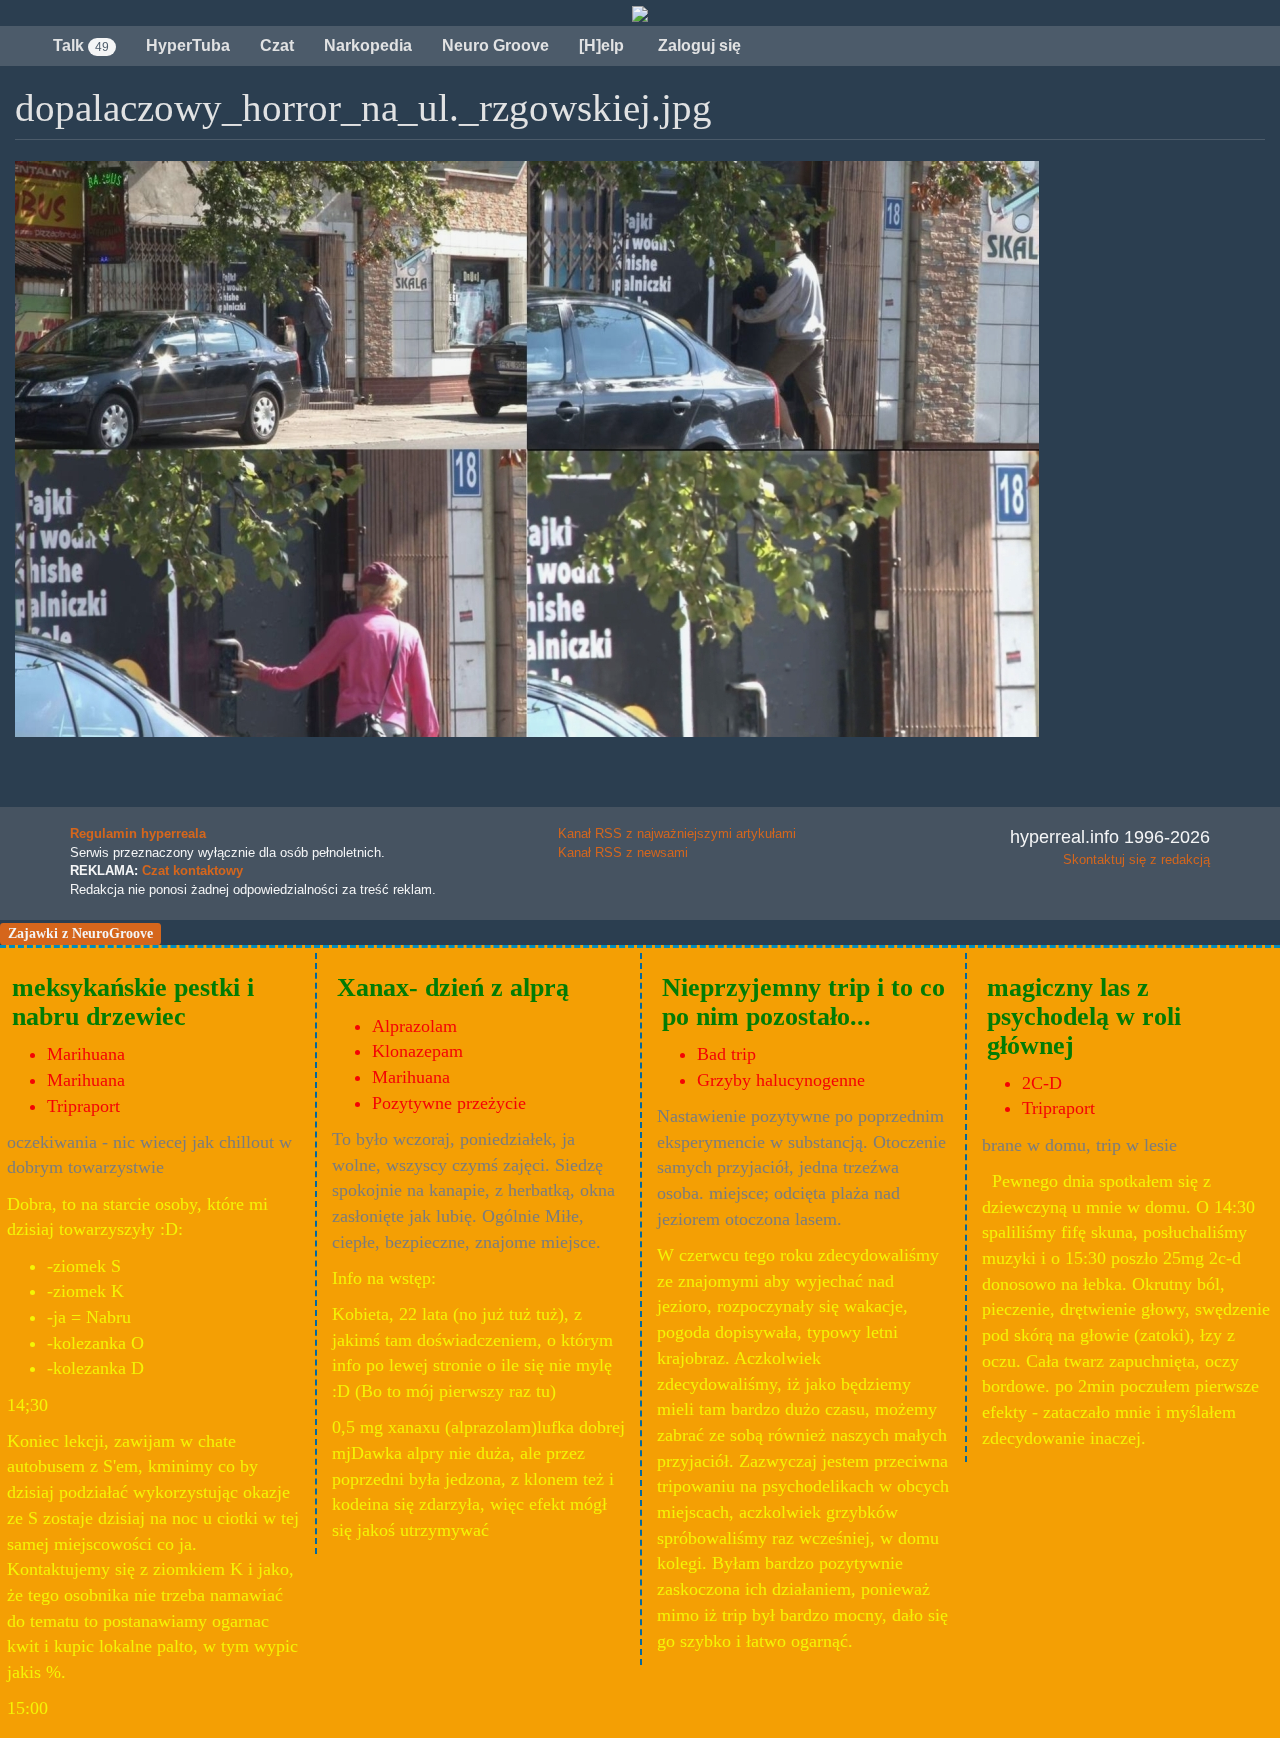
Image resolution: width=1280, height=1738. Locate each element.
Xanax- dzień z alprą (453, 987)
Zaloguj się (697, 45)
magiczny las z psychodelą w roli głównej (1084, 1016)
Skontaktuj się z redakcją (1136, 859)
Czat (277, 45)
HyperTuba (188, 45)
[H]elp (601, 45)
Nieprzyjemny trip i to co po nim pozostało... (803, 1002)
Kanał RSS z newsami (623, 852)
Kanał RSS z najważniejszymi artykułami (677, 833)
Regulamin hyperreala (138, 833)
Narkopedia (368, 45)
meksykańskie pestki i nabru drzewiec (133, 1002)
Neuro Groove (495, 45)
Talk (81, 45)
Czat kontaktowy (192, 870)
